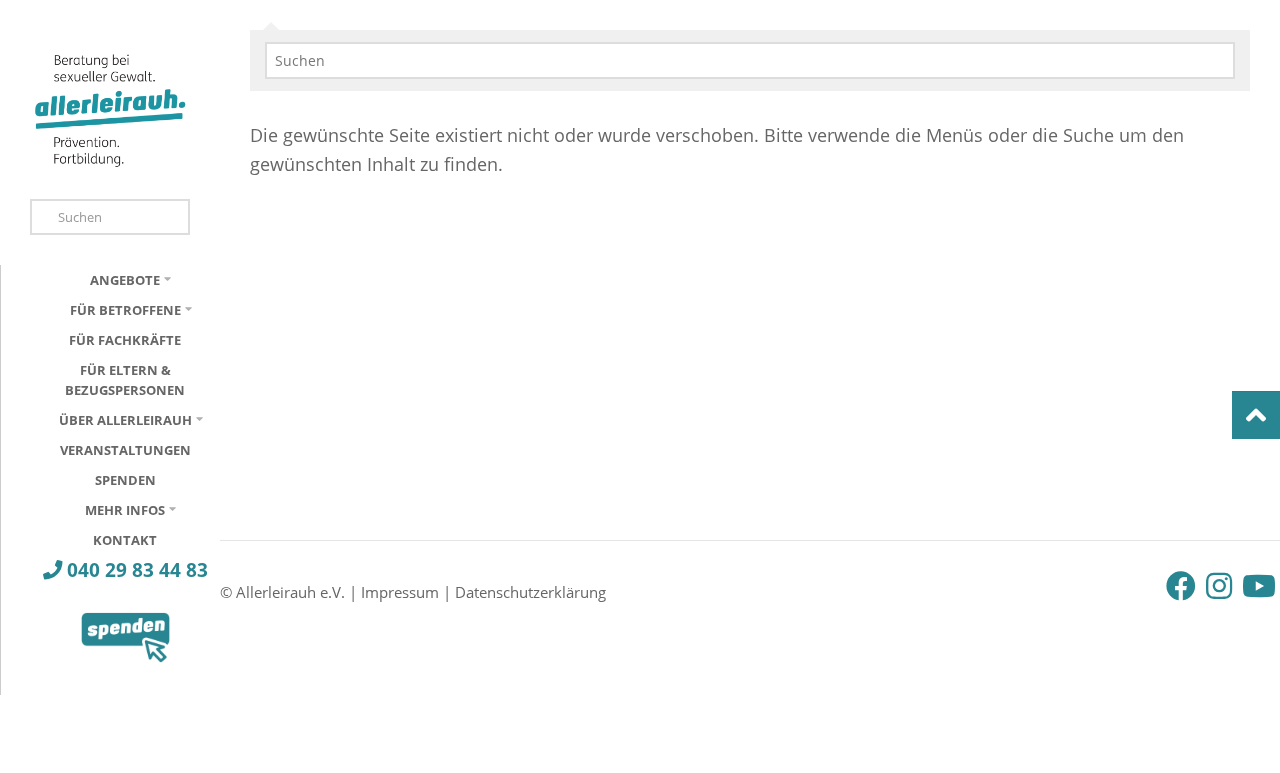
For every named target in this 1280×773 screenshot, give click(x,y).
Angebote (125, 280)
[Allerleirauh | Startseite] (110, 109)
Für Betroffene (125, 310)
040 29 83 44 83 (135, 569)
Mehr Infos (125, 510)
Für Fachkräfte (125, 340)
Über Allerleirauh (125, 420)
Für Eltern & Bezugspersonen (125, 380)
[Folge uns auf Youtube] (1257, 586)
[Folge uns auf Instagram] (1219, 586)
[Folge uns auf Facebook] (1181, 586)
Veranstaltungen (125, 450)
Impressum (400, 592)
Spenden (125, 480)
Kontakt (125, 540)
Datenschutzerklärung (530, 592)
